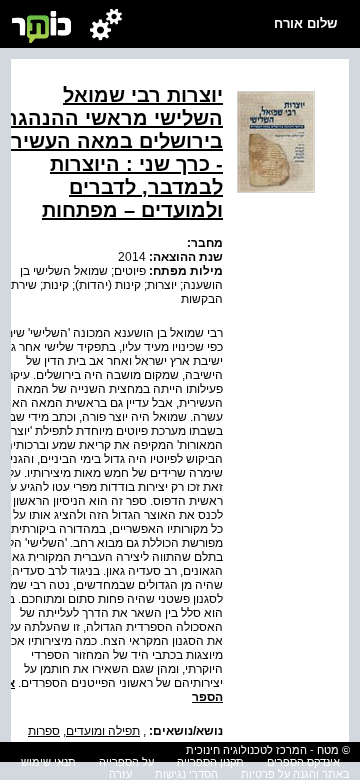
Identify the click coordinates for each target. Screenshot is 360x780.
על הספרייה (126, 762)
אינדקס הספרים (303, 762)
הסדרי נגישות (186, 774)
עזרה (120, 774)
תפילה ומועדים (103, 731)
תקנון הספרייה (210, 762)
